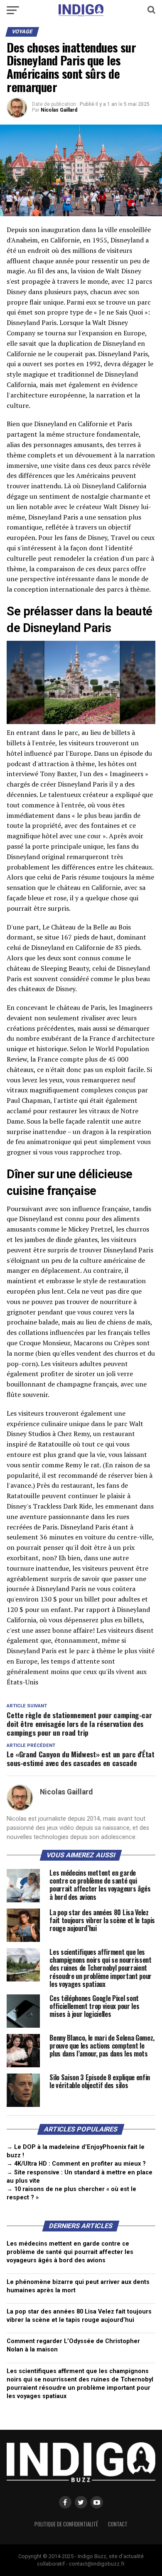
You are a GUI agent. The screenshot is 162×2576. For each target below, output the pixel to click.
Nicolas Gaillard (59, 110)
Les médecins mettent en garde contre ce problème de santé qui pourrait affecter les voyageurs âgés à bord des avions (70, 2252)
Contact (118, 2524)
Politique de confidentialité (66, 2524)
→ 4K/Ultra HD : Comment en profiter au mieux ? (76, 2164)
